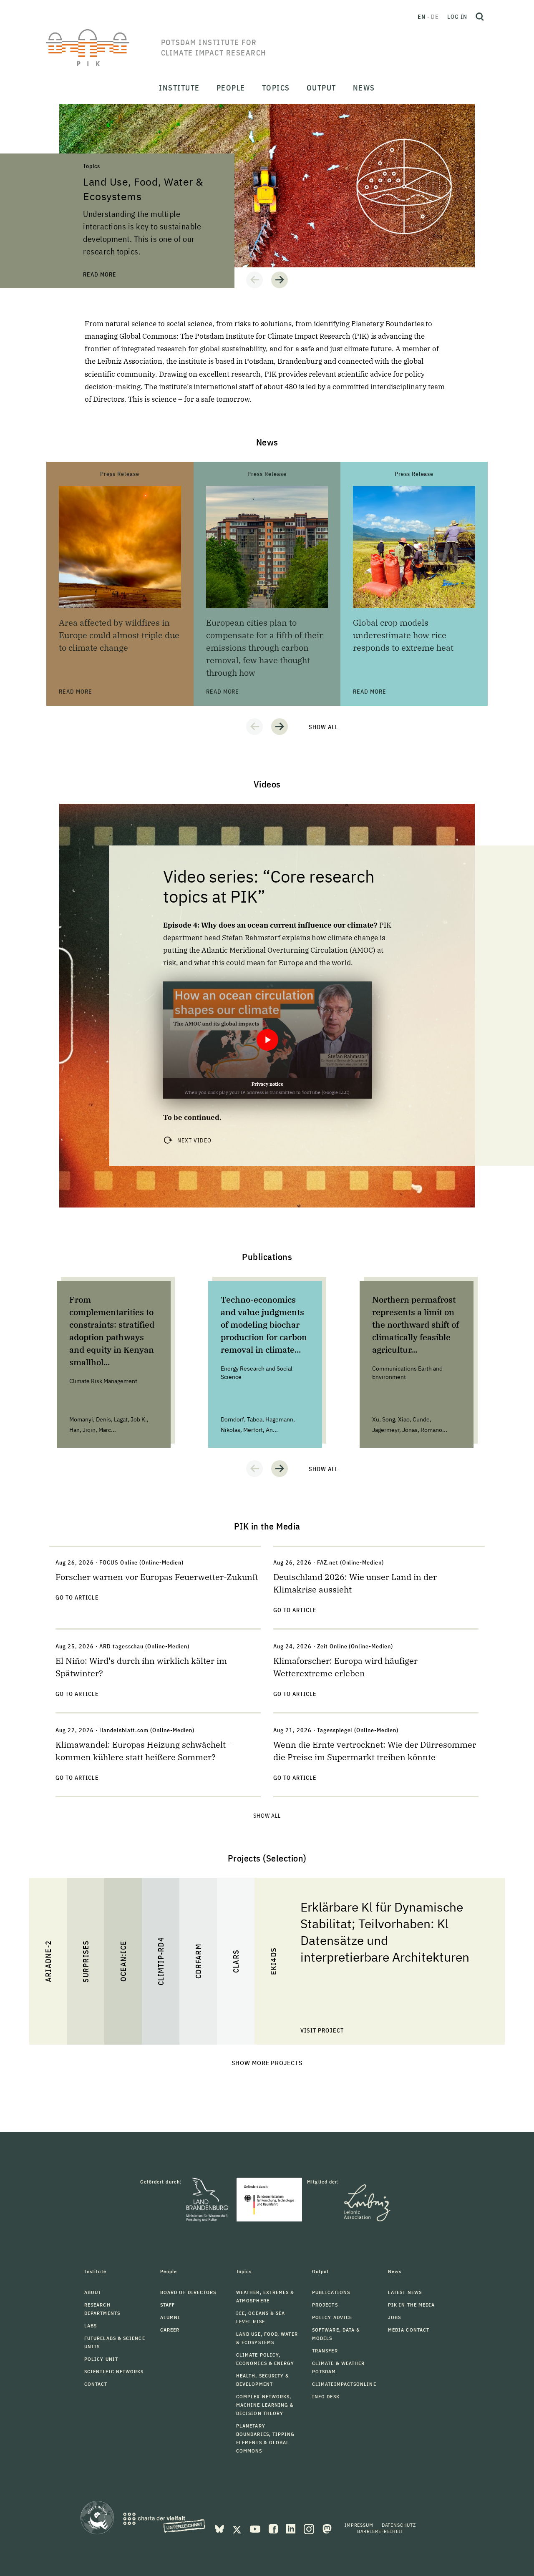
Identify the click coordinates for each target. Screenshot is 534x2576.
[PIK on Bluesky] (220, 2528)
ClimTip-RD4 (161, 1961)
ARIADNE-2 (48, 1961)
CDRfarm (198, 1961)
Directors (109, 399)
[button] (254, 280)
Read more (76, 108)
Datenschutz (399, 2525)
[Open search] (480, 17)
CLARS (236, 1961)
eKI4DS (273, 1961)
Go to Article (77, 1597)
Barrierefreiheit (380, 2531)
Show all (324, 727)
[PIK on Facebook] (274, 2528)
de (435, 17)
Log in (457, 17)
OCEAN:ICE (123, 1961)
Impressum (359, 2525)
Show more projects (267, 2063)
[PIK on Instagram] (310, 2528)
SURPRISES (86, 1961)
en (422, 17)
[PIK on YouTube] (256, 2528)
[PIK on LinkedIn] (292, 2528)
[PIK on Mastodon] (327, 2528)
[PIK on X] (238, 2528)
